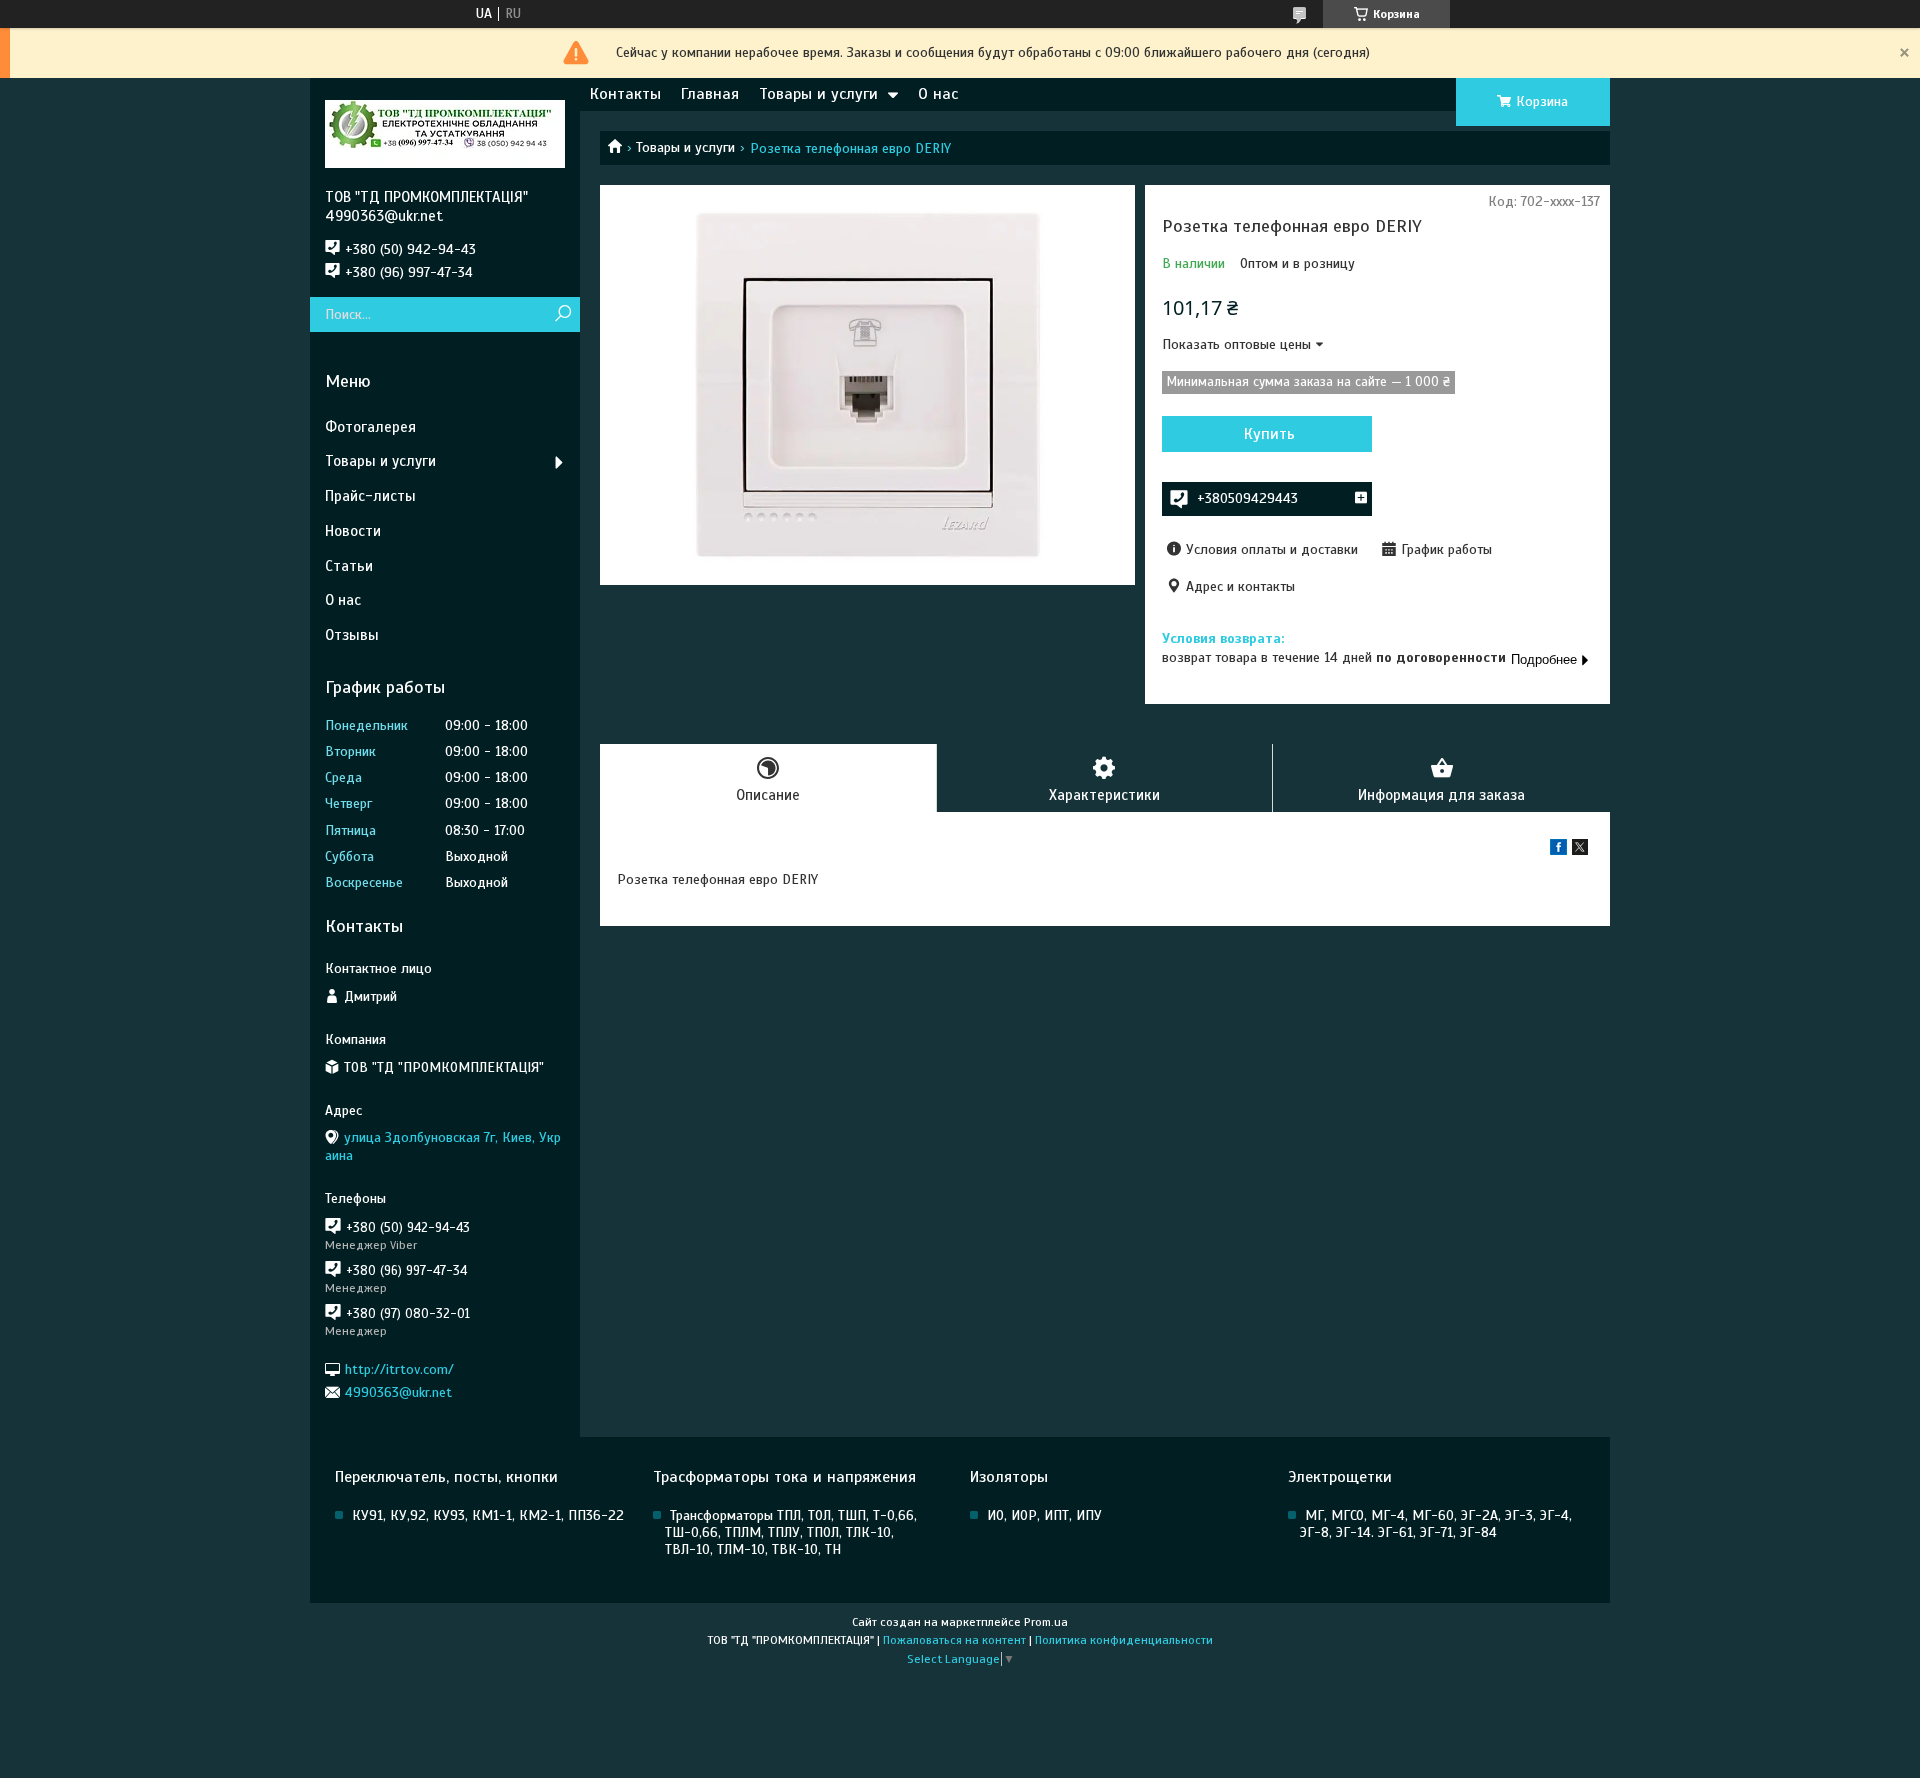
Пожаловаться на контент (954, 1640)
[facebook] (1558, 850)
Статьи (349, 566)
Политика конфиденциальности (1124, 1640)
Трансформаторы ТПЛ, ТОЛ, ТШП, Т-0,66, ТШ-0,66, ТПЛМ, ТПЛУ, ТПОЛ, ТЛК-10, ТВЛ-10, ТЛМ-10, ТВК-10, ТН (791, 1532)
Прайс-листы (370, 496)
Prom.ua (1046, 1622)
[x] (1580, 850)
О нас (938, 94)
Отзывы (352, 635)
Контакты (625, 94)
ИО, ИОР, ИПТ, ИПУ (1044, 1515)
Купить (1269, 434)
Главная (710, 94)
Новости (353, 531)
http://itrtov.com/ (399, 1368)
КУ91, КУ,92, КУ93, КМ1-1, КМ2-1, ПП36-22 (488, 1515)
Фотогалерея (370, 427)
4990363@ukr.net (398, 1392)
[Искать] (562, 314)
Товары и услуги (818, 94)
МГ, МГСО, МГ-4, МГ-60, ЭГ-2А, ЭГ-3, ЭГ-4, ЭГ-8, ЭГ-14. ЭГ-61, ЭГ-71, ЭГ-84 (1436, 1524)
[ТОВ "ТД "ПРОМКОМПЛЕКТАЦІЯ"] (445, 133)
